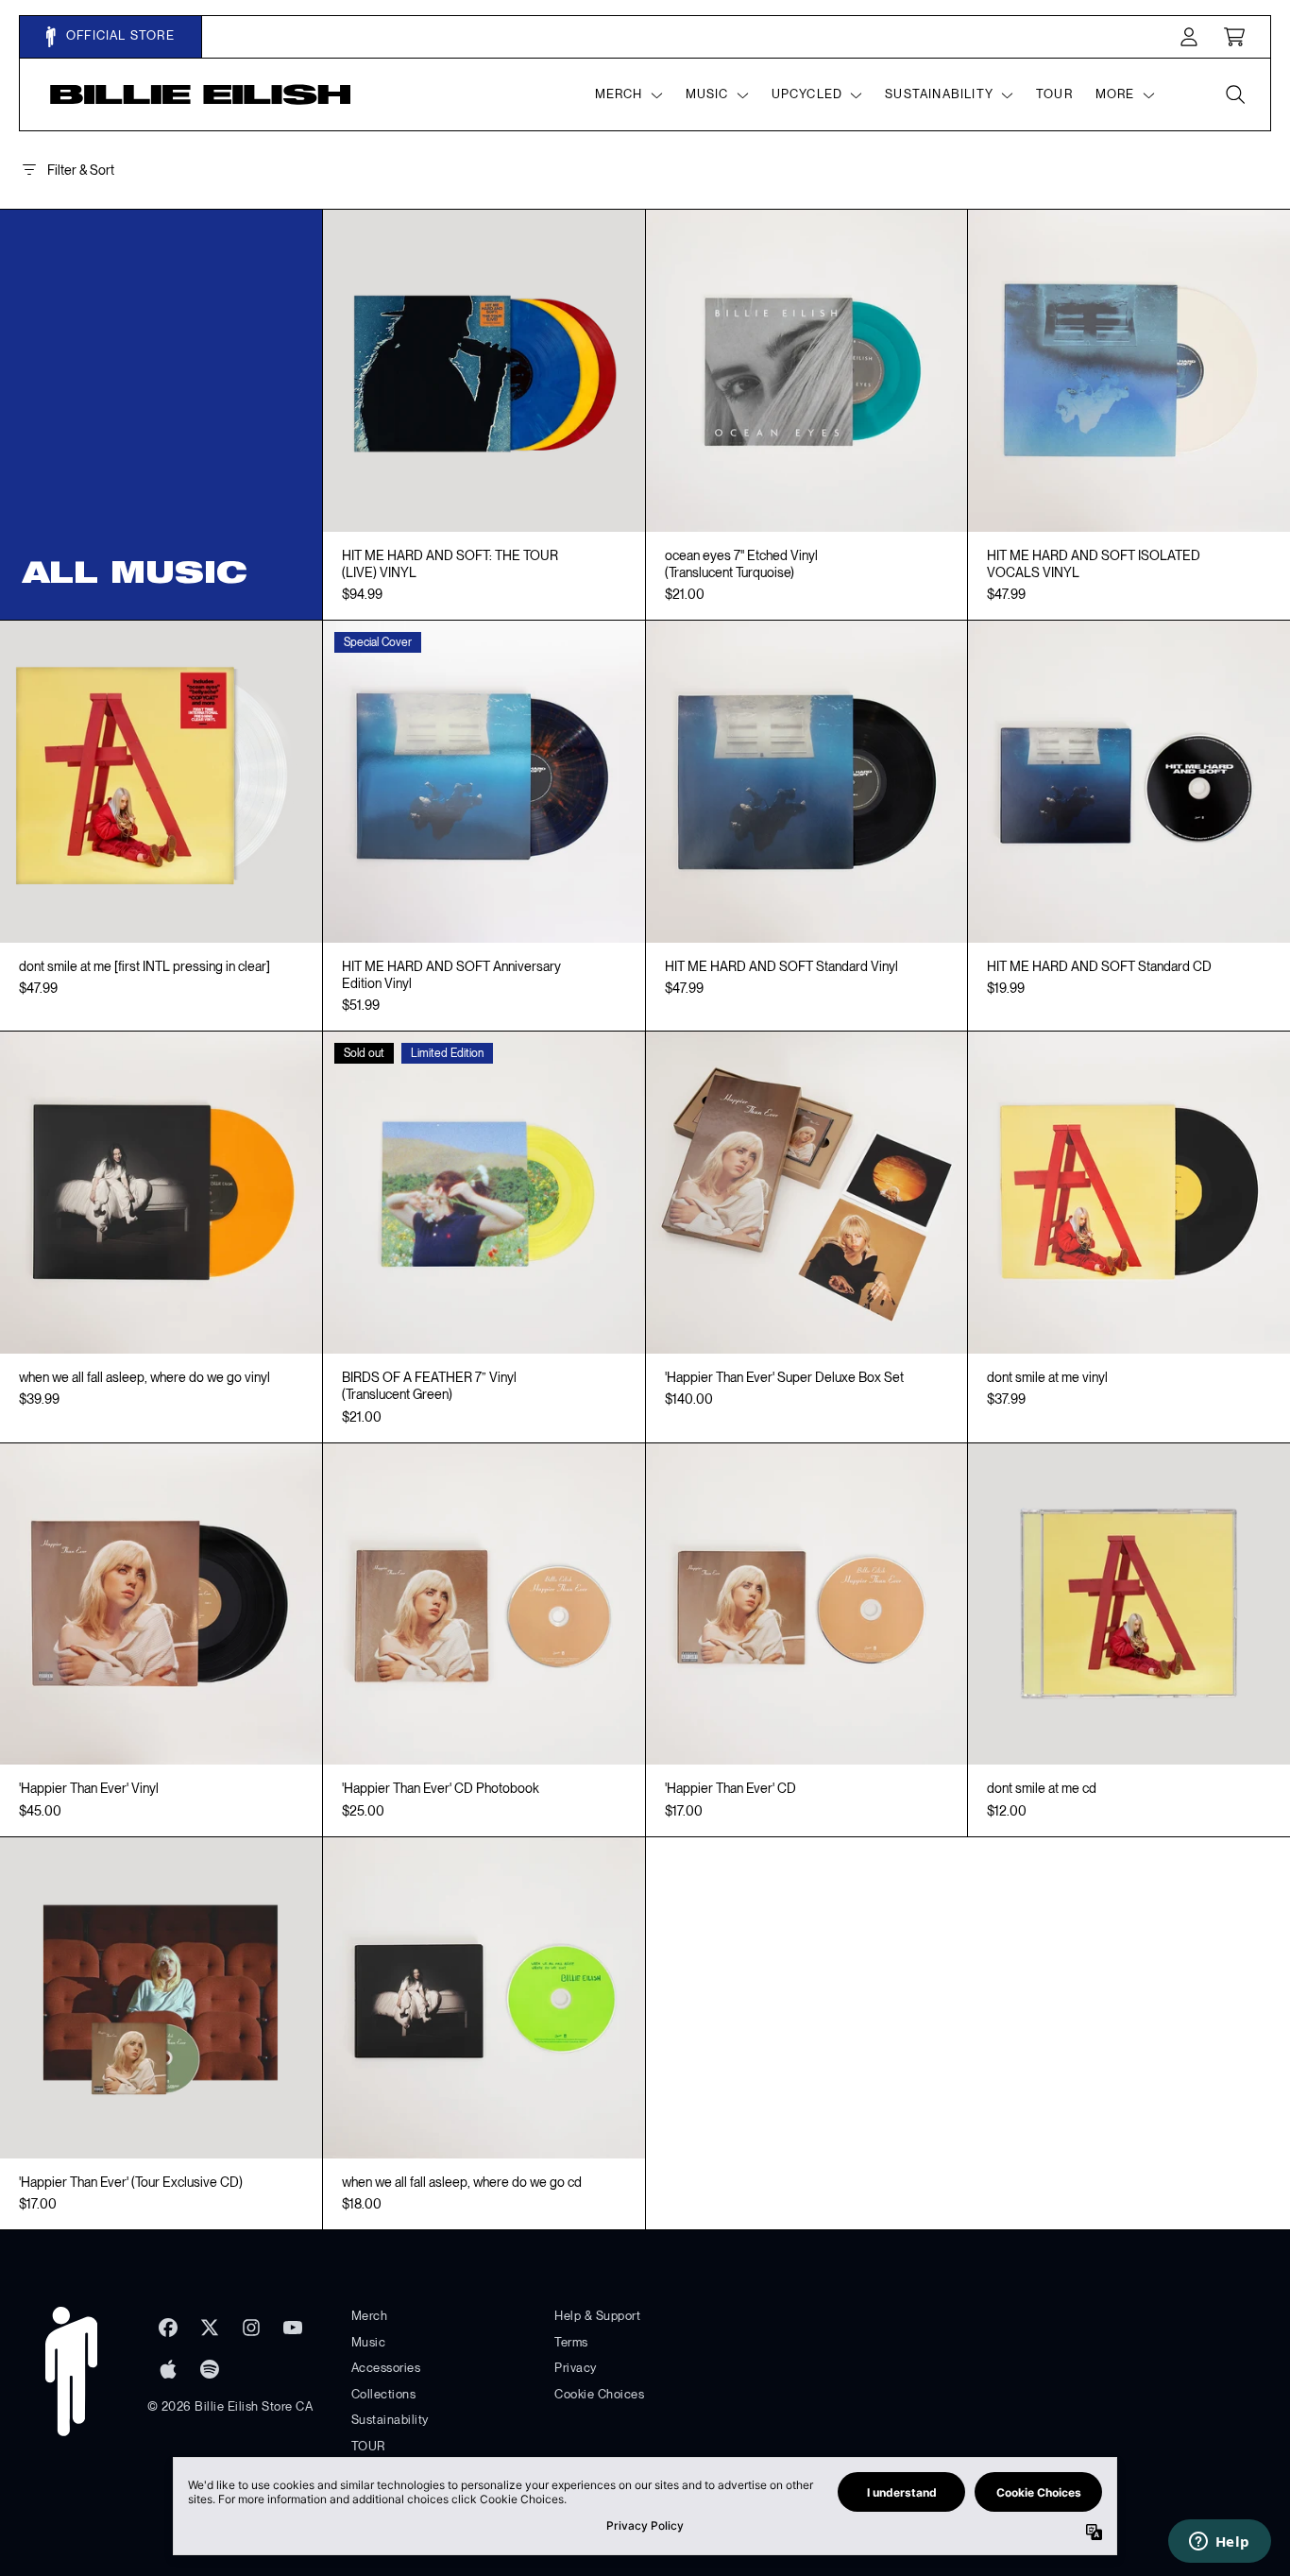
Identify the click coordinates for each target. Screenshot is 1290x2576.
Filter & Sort (81, 170)
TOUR (368, 2446)
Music (369, 2342)
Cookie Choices (599, 2394)
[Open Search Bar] (1234, 94)
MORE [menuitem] (1115, 94)
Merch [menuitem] (619, 94)
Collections (384, 2394)
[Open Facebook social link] (168, 2328)
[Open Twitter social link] (210, 2328)
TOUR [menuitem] (1054, 94)
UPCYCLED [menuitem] (807, 94)
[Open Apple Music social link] (168, 2369)
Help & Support (597, 2316)
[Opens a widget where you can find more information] (1219, 2543)
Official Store (119, 35)
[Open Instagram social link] (251, 2328)
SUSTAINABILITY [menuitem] (939, 94)
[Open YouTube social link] (293, 2328)
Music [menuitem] (707, 94)
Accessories (386, 2368)
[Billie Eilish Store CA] (201, 94)
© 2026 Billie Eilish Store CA (230, 2406)
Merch (370, 2316)
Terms (571, 2342)
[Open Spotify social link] (210, 2369)
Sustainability (390, 2420)
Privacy (576, 2368)
